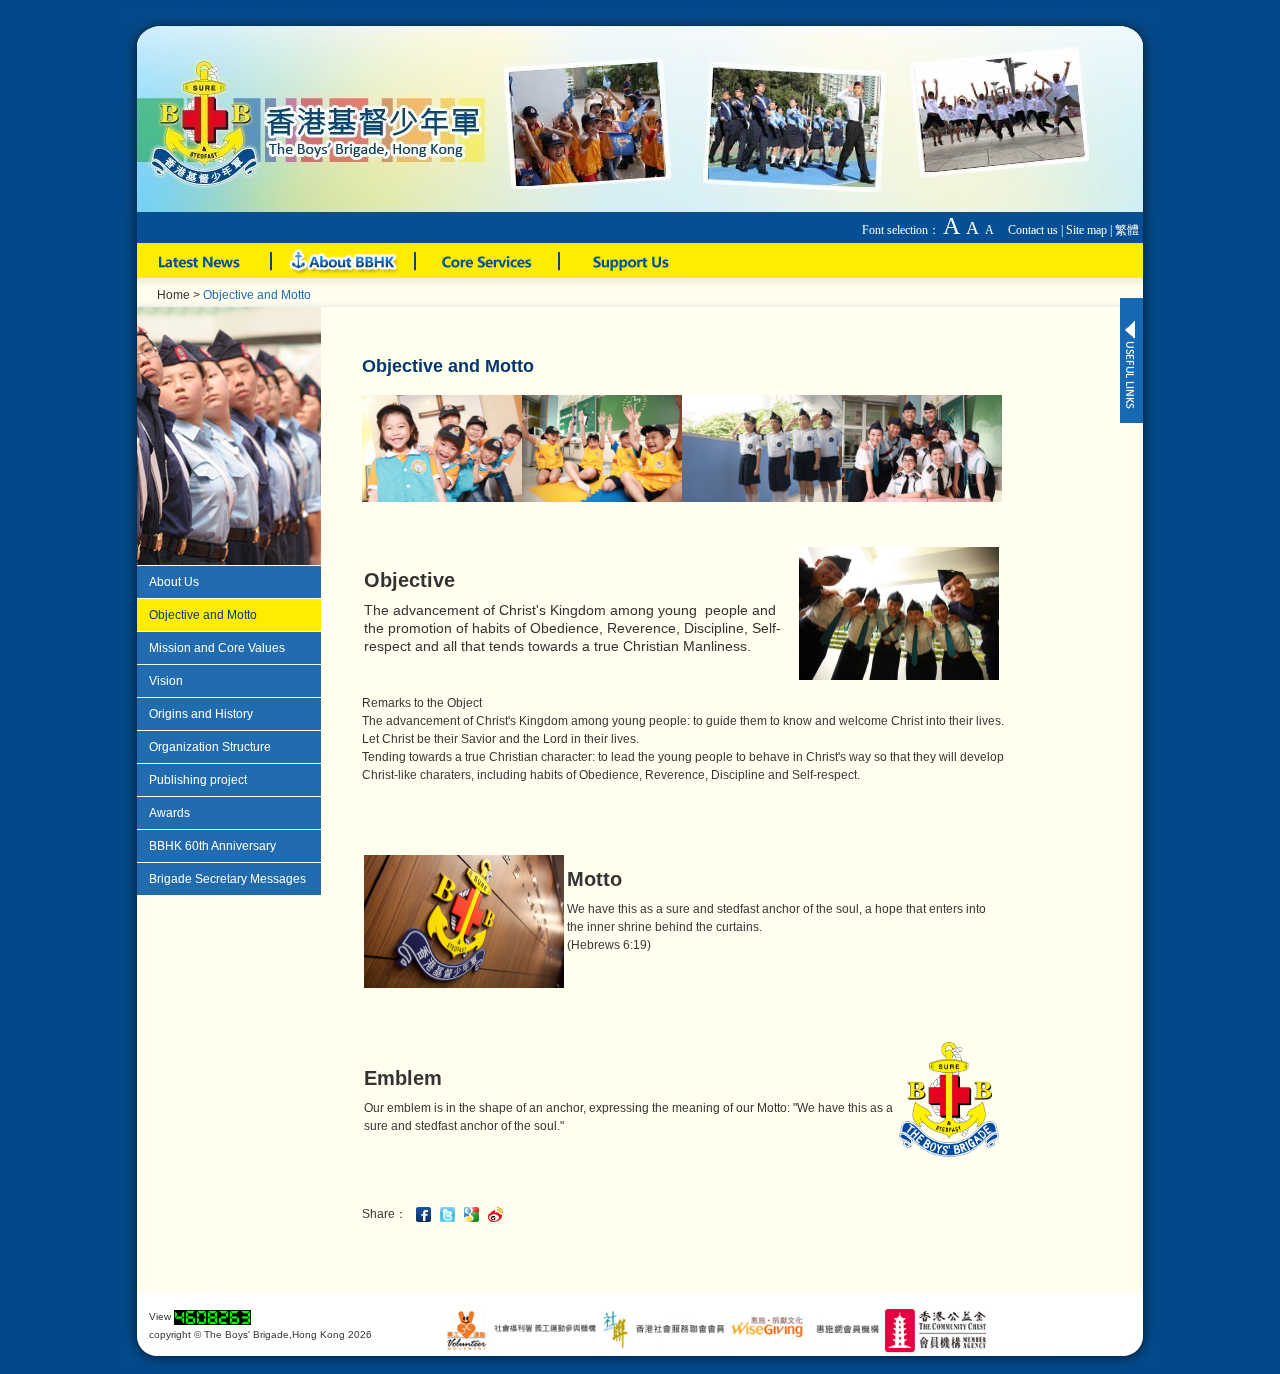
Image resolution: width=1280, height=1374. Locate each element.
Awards (169, 813)
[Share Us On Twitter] (450, 1213)
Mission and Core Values (217, 648)
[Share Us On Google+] (474, 1213)
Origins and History (201, 714)
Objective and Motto (203, 615)
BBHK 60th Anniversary (212, 846)
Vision (166, 681)
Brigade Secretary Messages (227, 879)
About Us (174, 582)
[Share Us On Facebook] (426, 1213)
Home (173, 295)
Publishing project (198, 780)
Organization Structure (210, 747)
